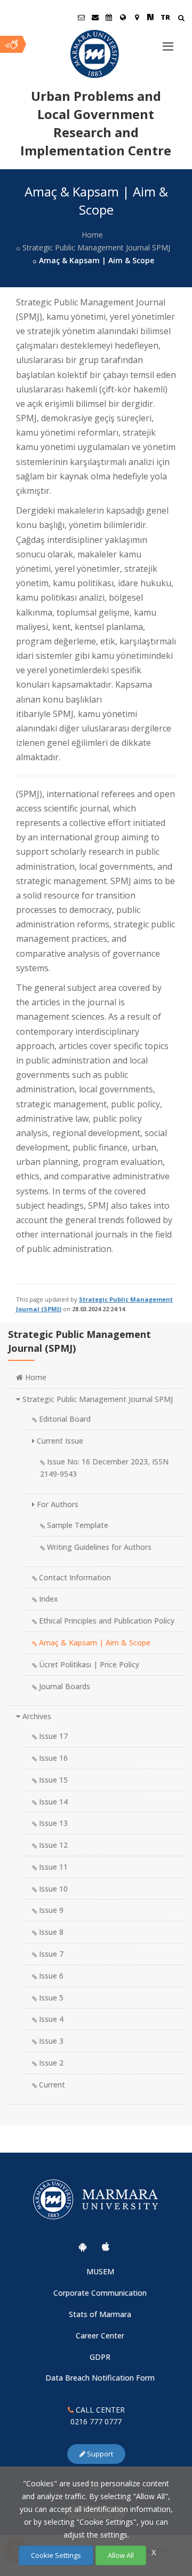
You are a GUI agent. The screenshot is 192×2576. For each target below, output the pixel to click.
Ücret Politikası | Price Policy (88, 1664)
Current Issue (59, 1441)
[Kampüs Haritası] (137, 17)
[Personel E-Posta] (95, 17)
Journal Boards (63, 1686)
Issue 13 (52, 1823)
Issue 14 (52, 1802)
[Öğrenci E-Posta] (81, 17)
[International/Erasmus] (123, 17)
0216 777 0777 (96, 2421)
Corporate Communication (100, 2293)
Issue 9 (50, 1910)
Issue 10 (52, 1889)
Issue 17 (52, 1736)
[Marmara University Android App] (83, 2247)
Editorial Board (64, 1419)
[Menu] (168, 42)
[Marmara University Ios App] (106, 2247)
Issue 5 (50, 1998)
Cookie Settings (56, 2555)
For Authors (57, 1504)
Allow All (121, 2555)
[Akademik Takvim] (109, 17)
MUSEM (100, 2271)
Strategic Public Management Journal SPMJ (96, 247)
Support (99, 2454)
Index (47, 1599)
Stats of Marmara (100, 2314)
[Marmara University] (96, 54)
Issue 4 (50, 2019)
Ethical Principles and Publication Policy (106, 1621)
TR (165, 17)
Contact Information (74, 1577)
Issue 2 (50, 2063)
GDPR (100, 2357)
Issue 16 (52, 1758)
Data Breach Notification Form (100, 2378)
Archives (36, 1716)
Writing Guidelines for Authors (98, 1547)
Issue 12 (52, 1845)
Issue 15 (52, 1780)
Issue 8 (50, 1932)
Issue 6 (50, 1976)
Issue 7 (50, 1954)
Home (92, 235)
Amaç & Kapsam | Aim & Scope (94, 1643)
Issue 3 (50, 2041)
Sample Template (77, 1525)
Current (51, 2085)
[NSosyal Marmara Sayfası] (150, 17)
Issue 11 (52, 1867)
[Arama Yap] (181, 19)
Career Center (100, 2335)
